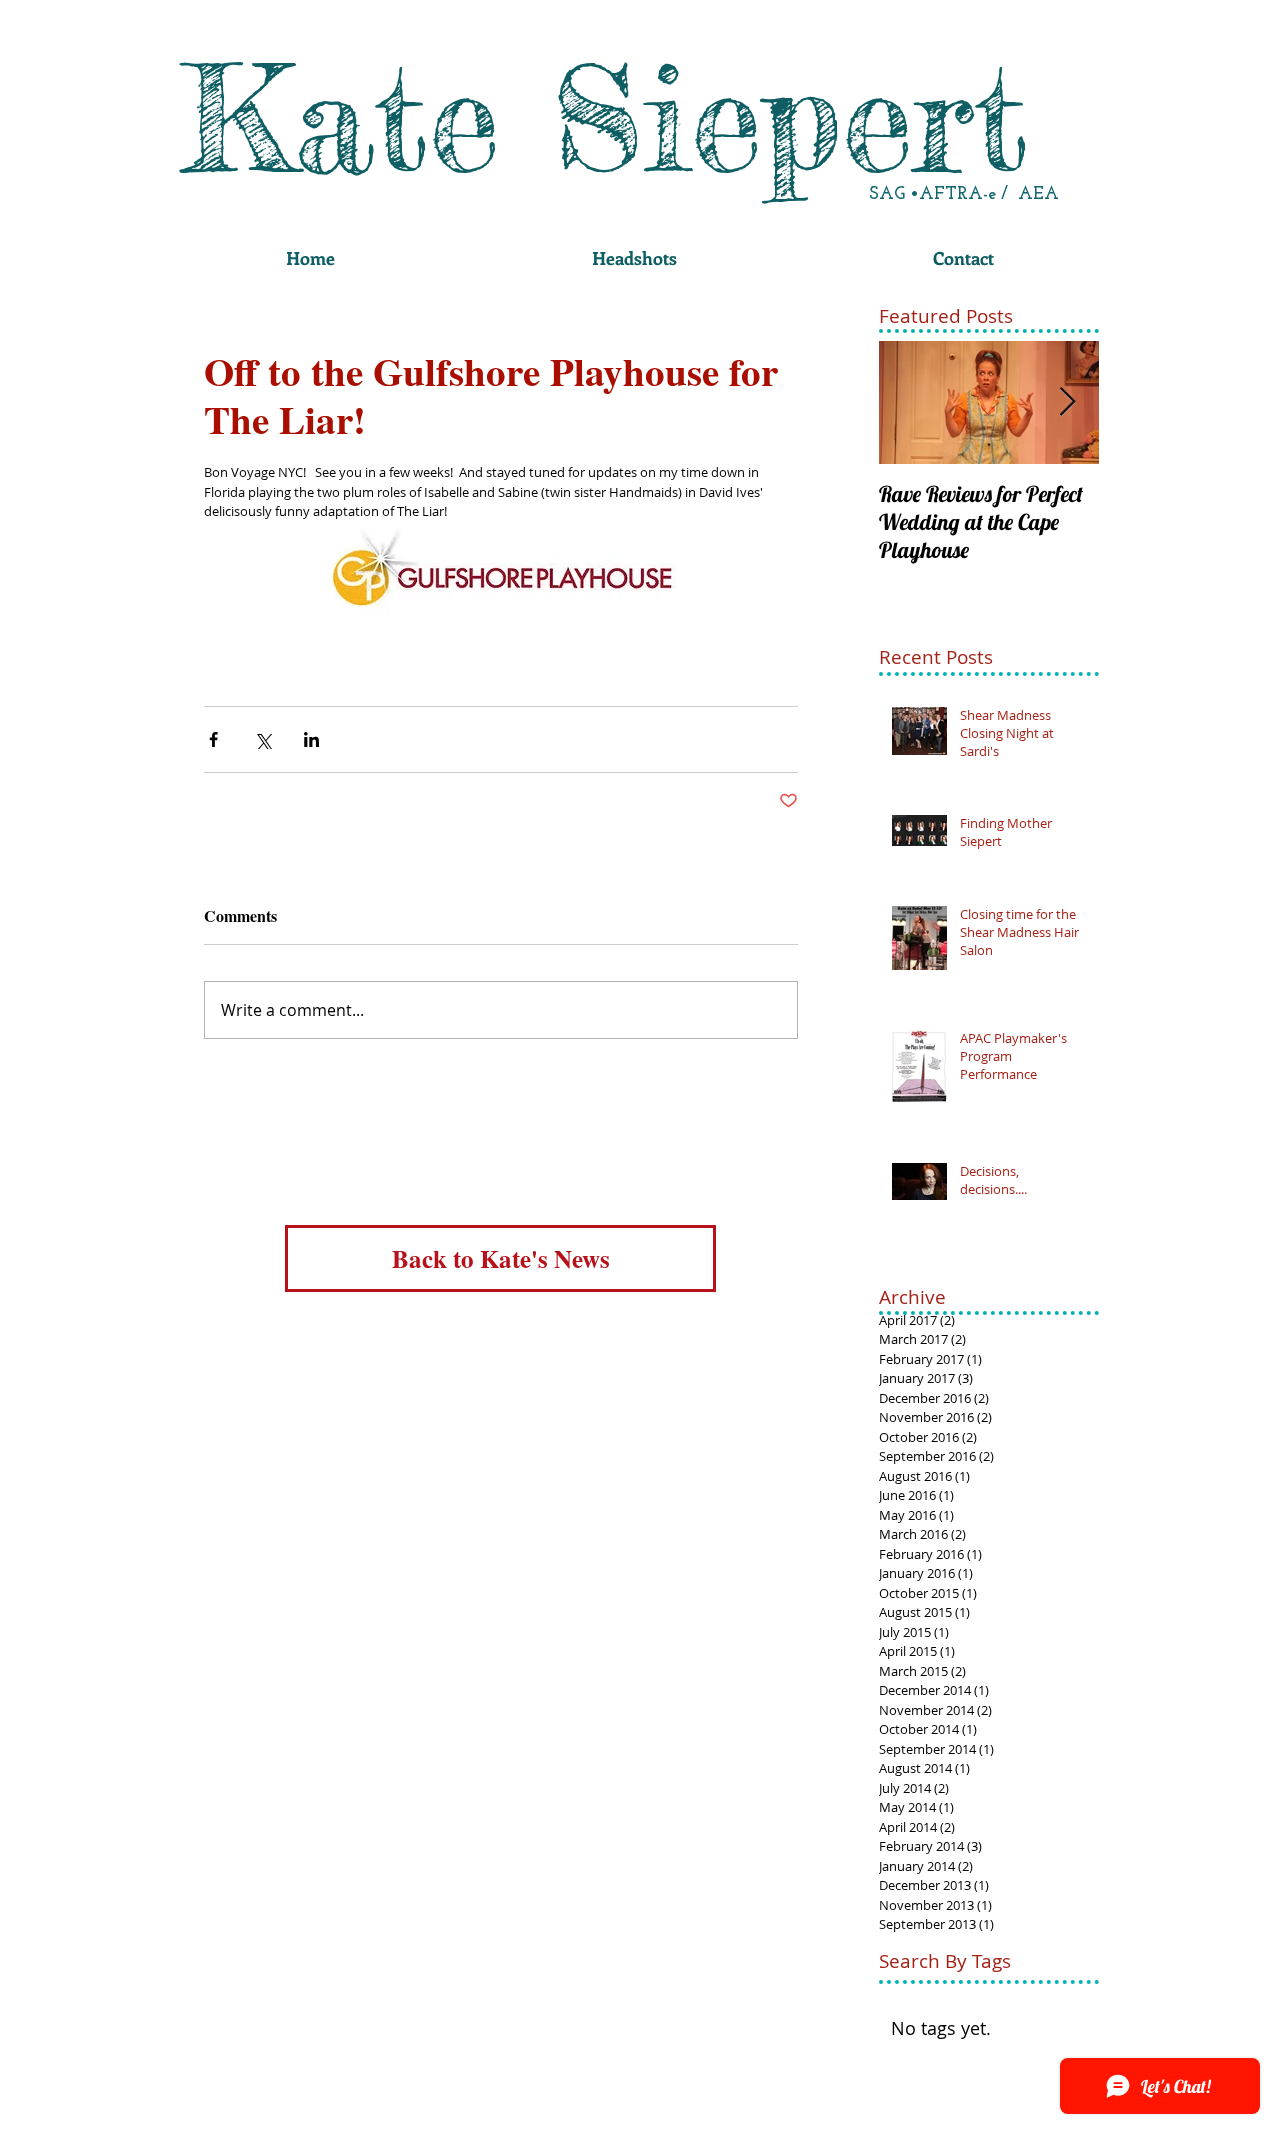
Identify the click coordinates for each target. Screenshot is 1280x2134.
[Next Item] (1067, 402)
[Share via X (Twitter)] (262, 739)
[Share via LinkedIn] (311, 739)
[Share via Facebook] (213, 739)
